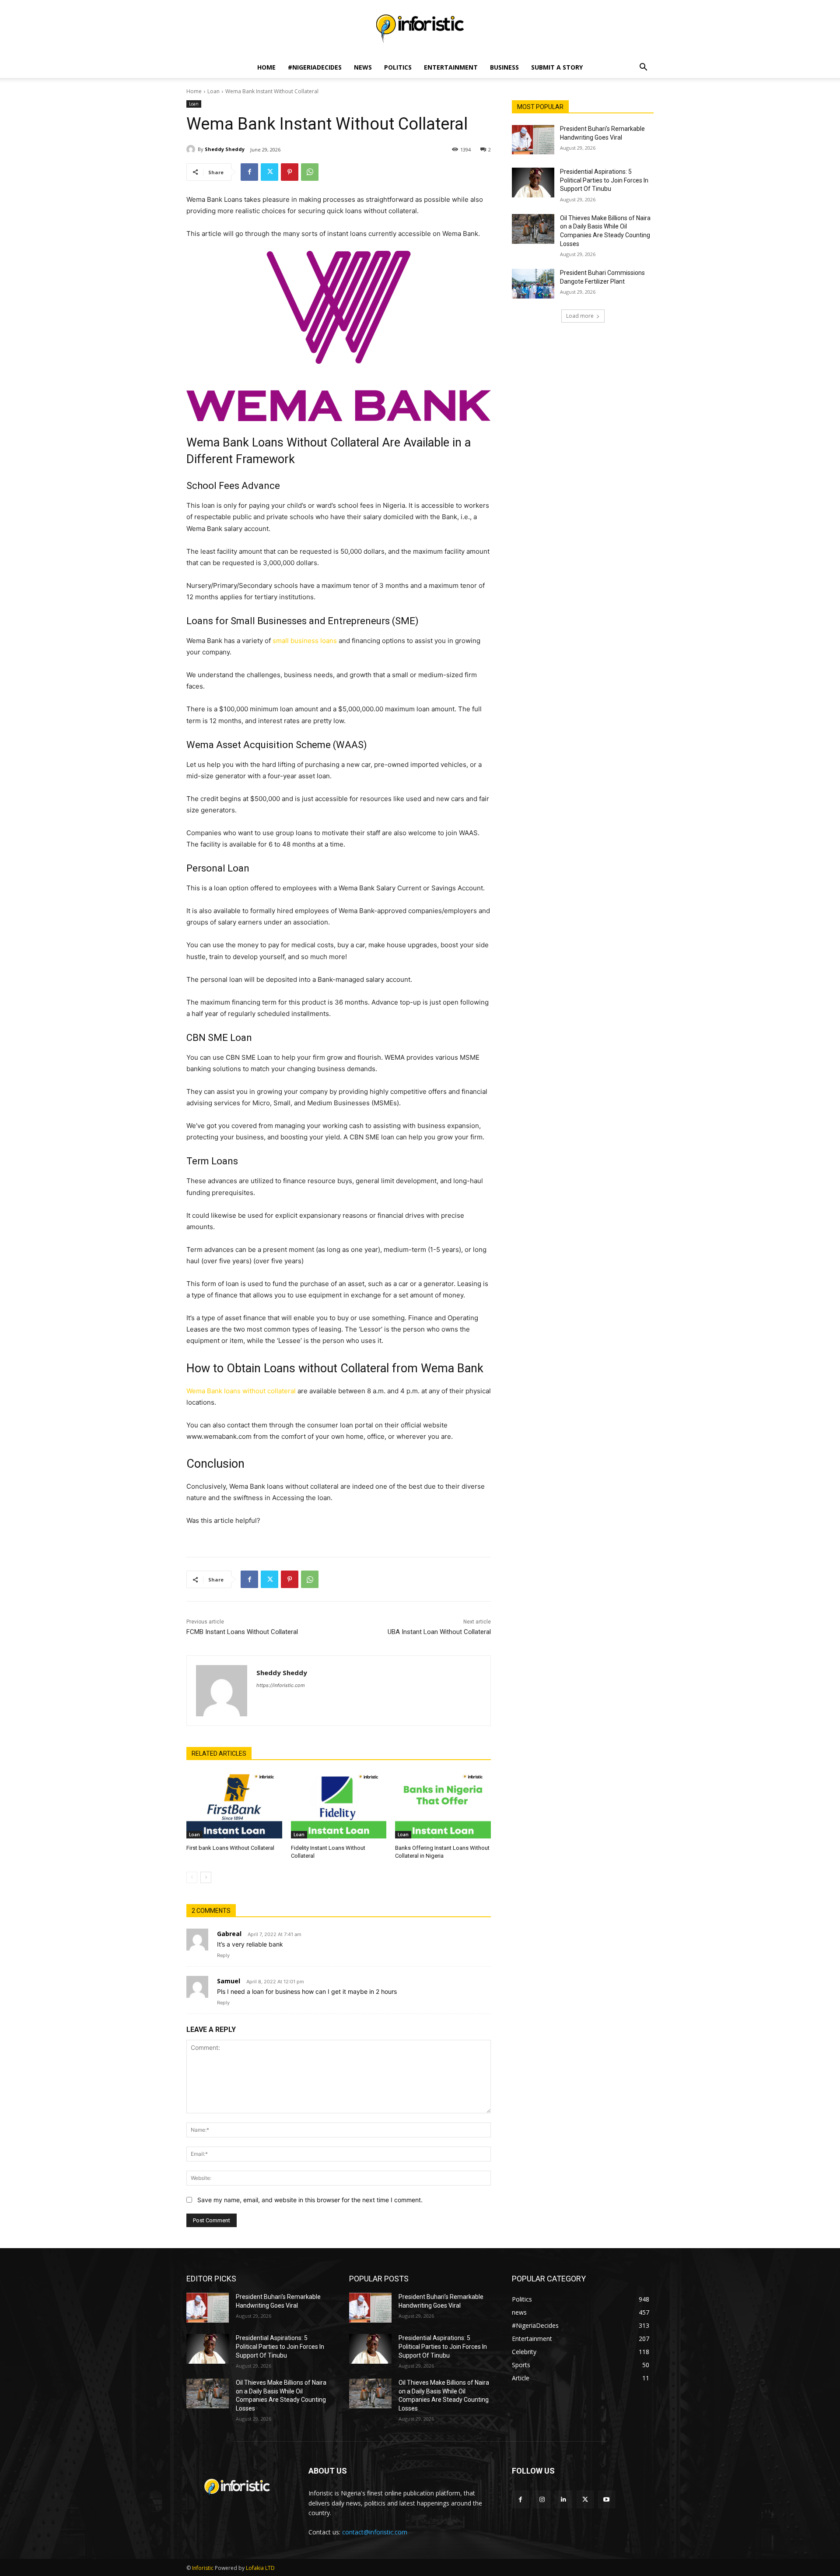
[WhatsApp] (310, 172)
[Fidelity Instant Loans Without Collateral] (339, 1805)
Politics (398, 67)
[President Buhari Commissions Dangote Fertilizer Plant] (533, 284)
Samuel (229, 1981)
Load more (580, 316)
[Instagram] (542, 2499)
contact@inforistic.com (375, 2532)
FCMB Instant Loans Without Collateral (242, 1632)
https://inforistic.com (281, 1685)
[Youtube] (607, 2499)
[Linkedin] (563, 2499)
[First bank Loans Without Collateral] (234, 1805)
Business (504, 67)
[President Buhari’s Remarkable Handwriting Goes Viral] (533, 140)
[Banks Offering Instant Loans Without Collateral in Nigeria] (443, 1805)
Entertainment (451, 67)
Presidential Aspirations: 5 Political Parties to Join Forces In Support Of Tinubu (604, 180)
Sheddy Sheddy (225, 149)
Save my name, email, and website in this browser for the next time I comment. (310, 2200)
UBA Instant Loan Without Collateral (439, 1632)
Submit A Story (557, 67)
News (363, 67)
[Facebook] (249, 172)
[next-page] (206, 1877)
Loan (213, 91)
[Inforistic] (420, 29)
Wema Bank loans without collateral (241, 1391)
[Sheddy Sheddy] (192, 149)
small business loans (305, 641)
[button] (643, 68)
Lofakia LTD (260, 2568)
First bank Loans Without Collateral (230, 1848)
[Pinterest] (290, 172)
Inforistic (203, 2568)
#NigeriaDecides (315, 67)
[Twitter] (269, 172)
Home (266, 67)
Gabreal (229, 1934)
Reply (223, 1955)
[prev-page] (192, 1877)
